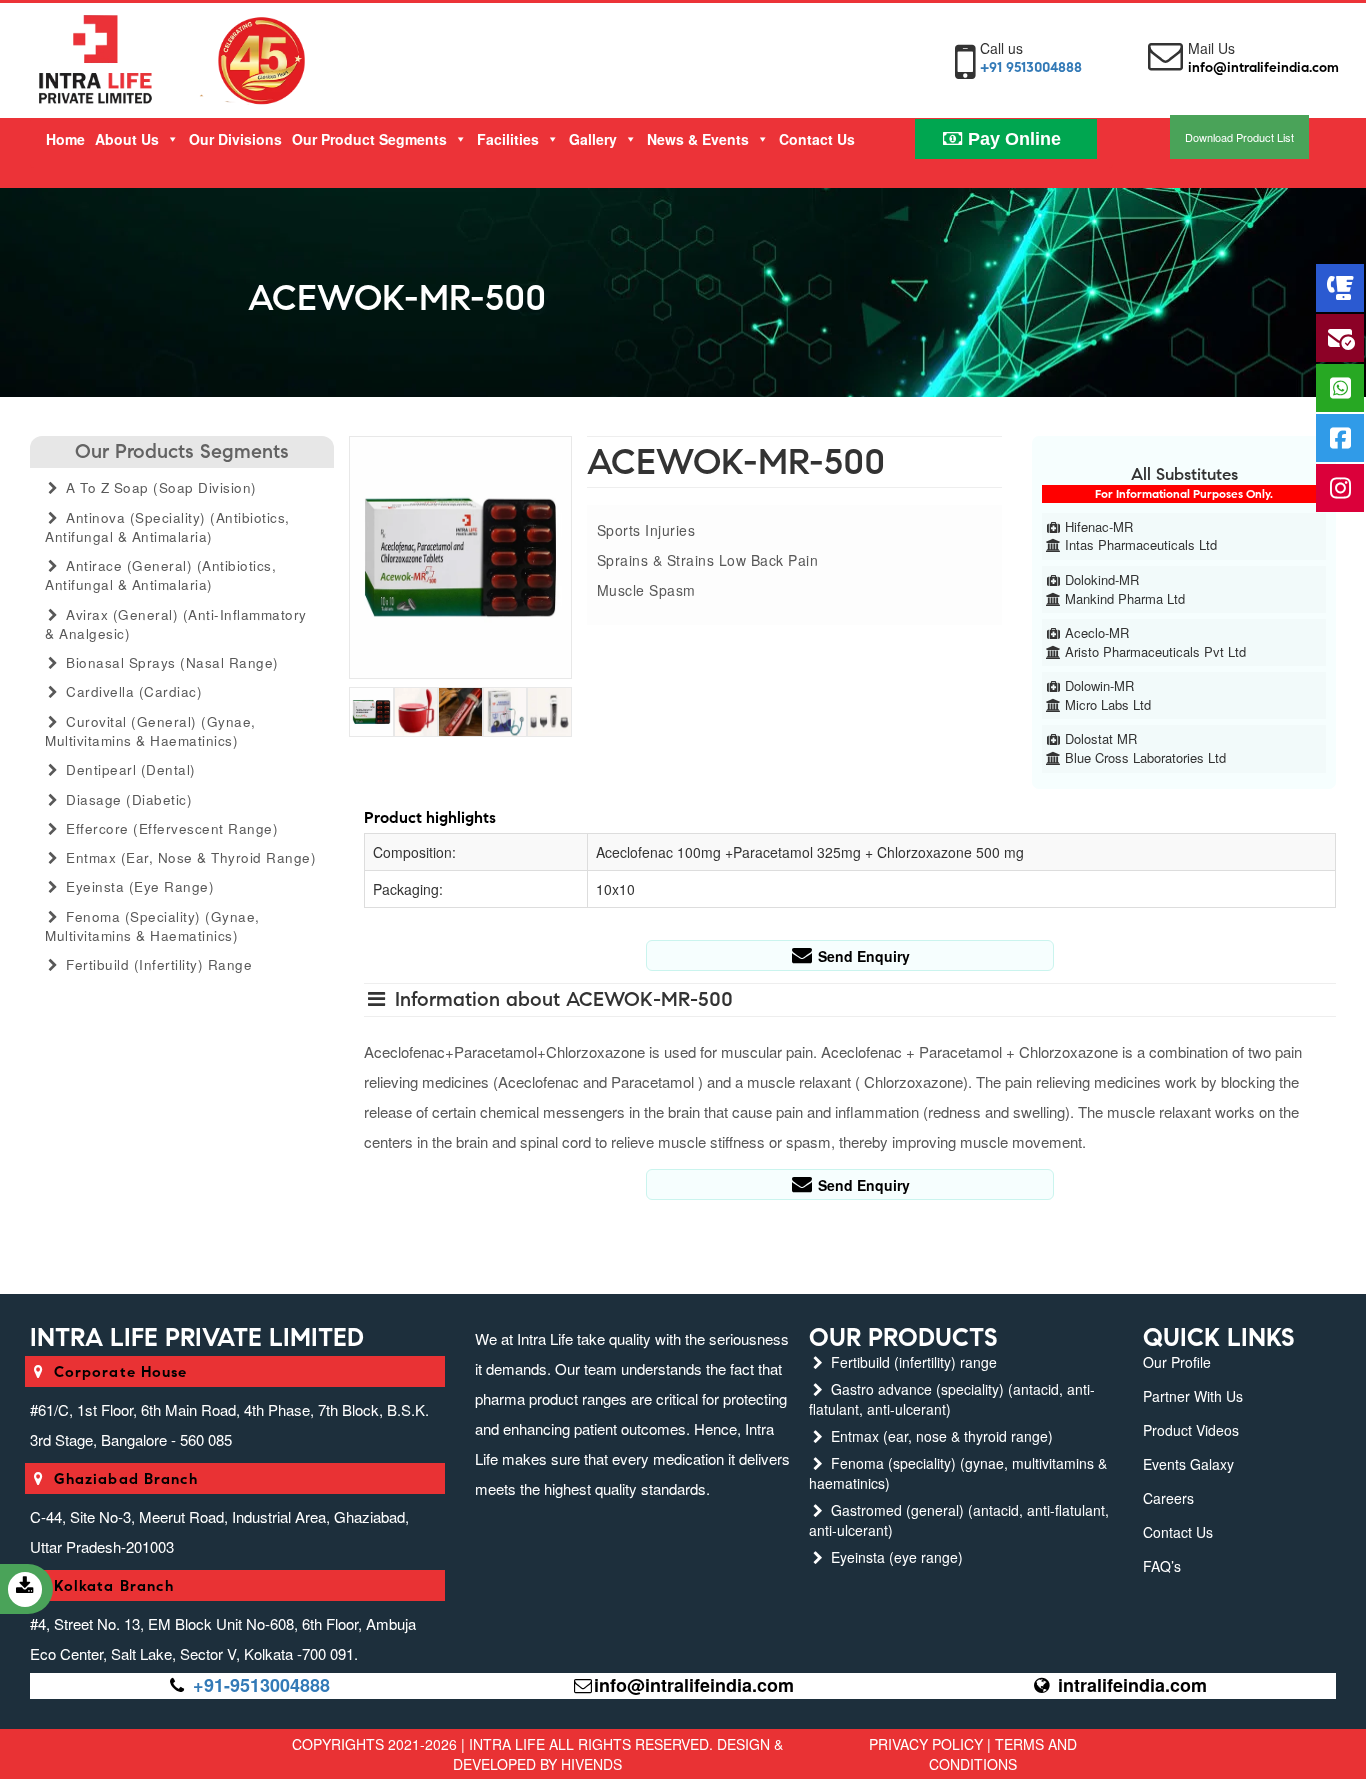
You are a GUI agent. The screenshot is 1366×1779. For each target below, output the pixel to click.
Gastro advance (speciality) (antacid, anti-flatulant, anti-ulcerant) (952, 1399)
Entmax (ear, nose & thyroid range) (189, 857)
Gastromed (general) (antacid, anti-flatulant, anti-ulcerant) (959, 1520)
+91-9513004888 (261, 1685)
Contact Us (817, 139)
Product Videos (1191, 1430)
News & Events (698, 139)
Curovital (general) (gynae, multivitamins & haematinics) (150, 731)
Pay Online (1012, 139)
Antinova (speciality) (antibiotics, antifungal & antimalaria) (167, 527)
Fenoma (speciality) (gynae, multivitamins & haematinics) (152, 926)
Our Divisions (235, 139)
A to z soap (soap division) (159, 487)
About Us (127, 139)
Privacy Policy (926, 1744)
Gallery (593, 139)
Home (65, 139)
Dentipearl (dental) (129, 769)
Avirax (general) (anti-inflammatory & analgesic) (176, 624)
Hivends (591, 1764)
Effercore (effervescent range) (170, 828)
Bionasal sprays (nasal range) (170, 662)
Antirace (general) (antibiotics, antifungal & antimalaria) (160, 575)
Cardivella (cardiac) (132, 691)
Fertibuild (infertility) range (157, 964)
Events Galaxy (1188, 1464)
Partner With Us (1193, 1396)
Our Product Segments (369, 139)
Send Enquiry (862, 956)
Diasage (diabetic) (127, 799)
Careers (1168, 1498)
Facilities (508, 139)
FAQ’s (1162, 1566)
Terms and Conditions (1003, 1754)
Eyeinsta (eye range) (138, 886)
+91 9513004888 (1031, 67)
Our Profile (1177, 1362)
